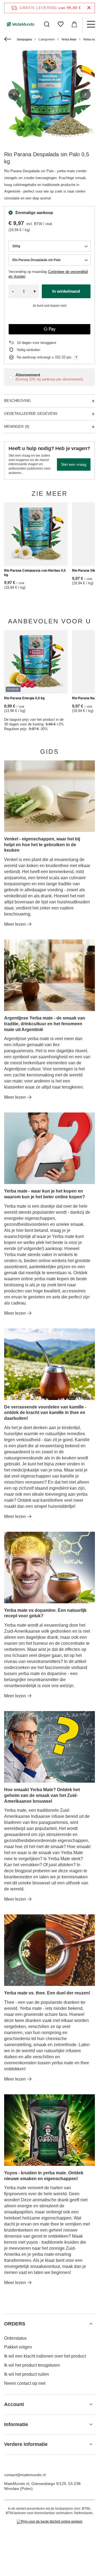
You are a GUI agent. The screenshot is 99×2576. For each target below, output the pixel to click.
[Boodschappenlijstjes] (61, 24)
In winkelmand (66, 291)
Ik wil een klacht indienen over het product (45, 2356)
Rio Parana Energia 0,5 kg (24, 698)
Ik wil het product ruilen (27, 2374)
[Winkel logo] (21, 24)
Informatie (16, 2424)
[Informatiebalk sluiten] (89, 8)
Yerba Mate (69, 39)
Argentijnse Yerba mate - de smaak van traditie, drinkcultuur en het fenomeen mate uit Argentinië (45, 1024)
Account (14, 2404)
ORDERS (15, 2324)
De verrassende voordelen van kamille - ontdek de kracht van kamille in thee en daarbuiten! (45, 1413)
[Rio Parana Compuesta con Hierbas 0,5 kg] (36, 534)
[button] (14, 94)
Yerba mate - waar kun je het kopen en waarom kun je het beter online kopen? (45, 1194)
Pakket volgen (18, 2347)
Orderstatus (15, 2338)
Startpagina (24, 39)
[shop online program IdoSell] (50, 2522)
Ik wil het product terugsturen (32, 2365)
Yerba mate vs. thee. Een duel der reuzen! (47, 1993)
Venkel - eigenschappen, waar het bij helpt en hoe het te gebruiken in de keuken (42, 845)
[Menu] (91, 24)
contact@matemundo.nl (25, 2475)
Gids (50, 752)
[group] (50, 94)
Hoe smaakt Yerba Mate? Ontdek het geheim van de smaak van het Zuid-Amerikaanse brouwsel (42, 1795)
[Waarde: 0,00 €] (74, 24)
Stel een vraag (74, 464)
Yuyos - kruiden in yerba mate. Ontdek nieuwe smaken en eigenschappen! (44, 2176)
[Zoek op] (47, 24)
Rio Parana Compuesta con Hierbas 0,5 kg (35, 573)
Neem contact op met (25, 2383)
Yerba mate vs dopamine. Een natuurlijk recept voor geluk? (45, 1613)
